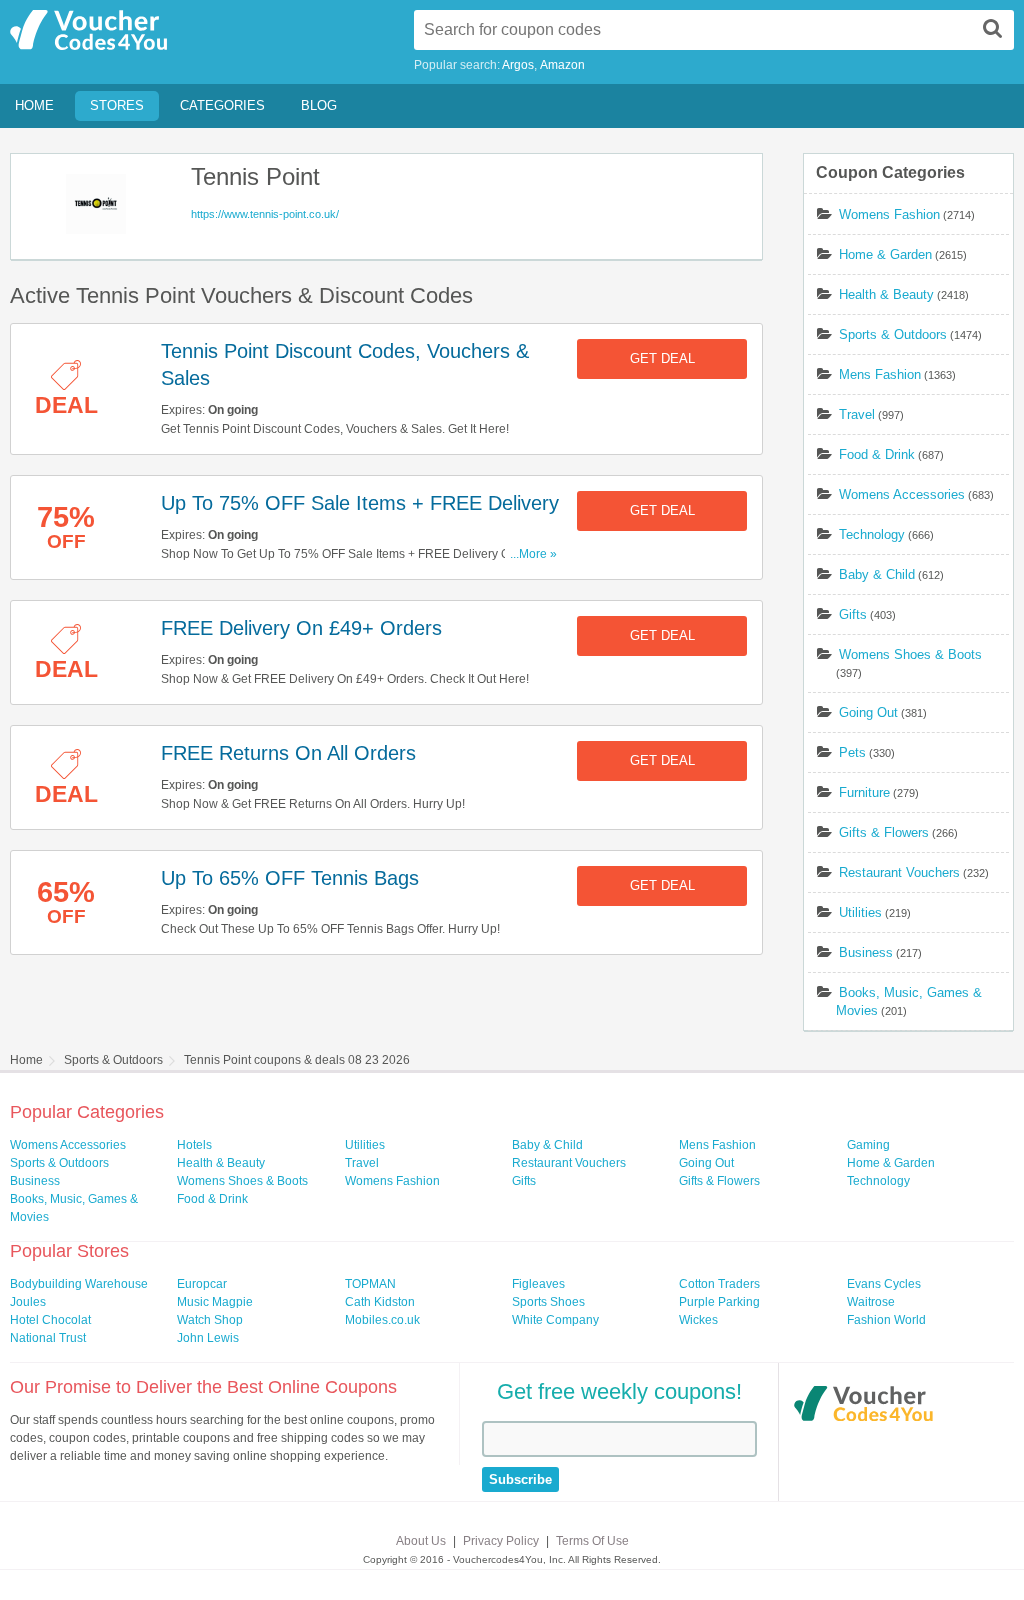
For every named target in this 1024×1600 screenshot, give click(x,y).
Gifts (853, 614)
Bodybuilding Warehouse (79, 1284)
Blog (319, 105)
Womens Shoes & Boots (910, 654)
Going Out (868, 712)
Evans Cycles (884, 1284)
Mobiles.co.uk (382, 1320)
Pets (852, 752)
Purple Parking (719, 1302)
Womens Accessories (902, 494)
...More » (533, 554)
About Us (421, 1541)
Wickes (698, 1320)
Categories (222, 105)
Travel (857, 414)
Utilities (860, 912)
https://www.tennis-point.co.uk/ (265, 214)
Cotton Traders (719, 1284)
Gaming (868, 1145)
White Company (555, 1320)
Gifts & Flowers (884, 832)
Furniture (864, 792)
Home (34, 105)
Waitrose (871, 1302)
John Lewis (208, 1338)
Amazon (562, 65)
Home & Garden (885, 254)
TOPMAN (370, 1284)
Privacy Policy (501, 1541)
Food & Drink (877, 454)
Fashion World (886, 1320)
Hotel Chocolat (50, 1320)
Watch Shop (210, 1320)
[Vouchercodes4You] (863, 1406)
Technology (872, 534)
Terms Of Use (592, 1541)
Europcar (202, 1284)
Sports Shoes (548, 1302)
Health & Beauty (886, 294)
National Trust (48, 1338)
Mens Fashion (880, 374)
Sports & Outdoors (893, 334)
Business (866, 952)
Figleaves (538, 1284)
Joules (28, 1302)
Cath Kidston (380, 1302)
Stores (117, 105)
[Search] (993, 28)
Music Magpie (215, 1302)
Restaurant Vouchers (899, 872)
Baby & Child (877, 574)
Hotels (194, 1145)
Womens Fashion (889, 214)
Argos (518, 65)
